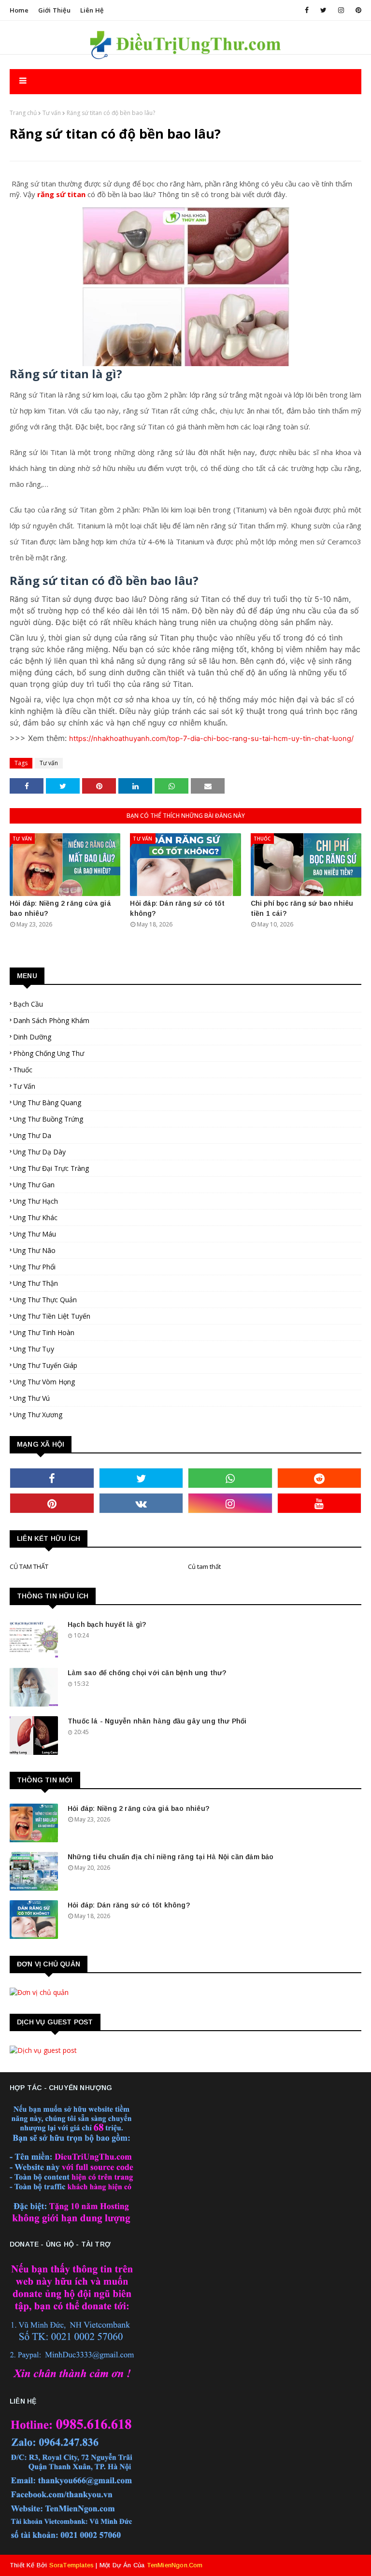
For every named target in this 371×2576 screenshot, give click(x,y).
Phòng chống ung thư (49, 1053)
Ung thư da (32, 1135)
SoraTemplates (72, 2565)
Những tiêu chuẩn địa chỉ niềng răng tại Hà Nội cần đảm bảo (171, 1857)
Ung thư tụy (34, 1349)
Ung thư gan (34, 1185)
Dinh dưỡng (32, 1037)
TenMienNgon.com (175, 2565)
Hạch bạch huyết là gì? (107, 1624)
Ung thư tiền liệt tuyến (52, 1316)
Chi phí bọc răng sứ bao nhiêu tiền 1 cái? (302, 908)
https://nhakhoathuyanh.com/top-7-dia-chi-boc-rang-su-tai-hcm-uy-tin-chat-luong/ (211, 739)
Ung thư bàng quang (47, 1103)
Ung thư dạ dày (39, 1152)
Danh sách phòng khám (51, 1020)
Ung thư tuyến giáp (45, 1365)
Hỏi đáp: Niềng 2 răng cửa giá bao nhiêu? (60, 908)
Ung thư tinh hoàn (44, 1332)
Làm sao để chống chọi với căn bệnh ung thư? (147, 1673)
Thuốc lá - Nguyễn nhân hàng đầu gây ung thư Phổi (157, 1721)
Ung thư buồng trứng (48, 1119)
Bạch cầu (28, 1004)
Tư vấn (52, 113)
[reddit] (320, 1478)
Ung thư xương (38, 1415)
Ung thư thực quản (45, 1300)
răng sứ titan (61, 194)
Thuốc (23, 1070)
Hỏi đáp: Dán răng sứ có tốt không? (177, 908)
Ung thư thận (36, 1283)
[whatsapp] (230, 1478)
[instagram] (341, 10)
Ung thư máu (35, 1234)
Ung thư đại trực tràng (51, 1168)
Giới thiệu (54, 10)
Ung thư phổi (34, 1267)
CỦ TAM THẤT (29, 1566)
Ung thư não (34, 1250)
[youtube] (320, 1503)
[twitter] (323, 10)
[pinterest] (357, 10)
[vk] (141, 1503)
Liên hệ (92, 10)
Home (19, 10)
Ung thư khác (35, 1217)
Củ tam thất (204, 1566)
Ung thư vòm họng (44, 1382)
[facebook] (307, 10)
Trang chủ (23, 113)
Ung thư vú (31, 1398)
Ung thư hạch (36, 1201)
